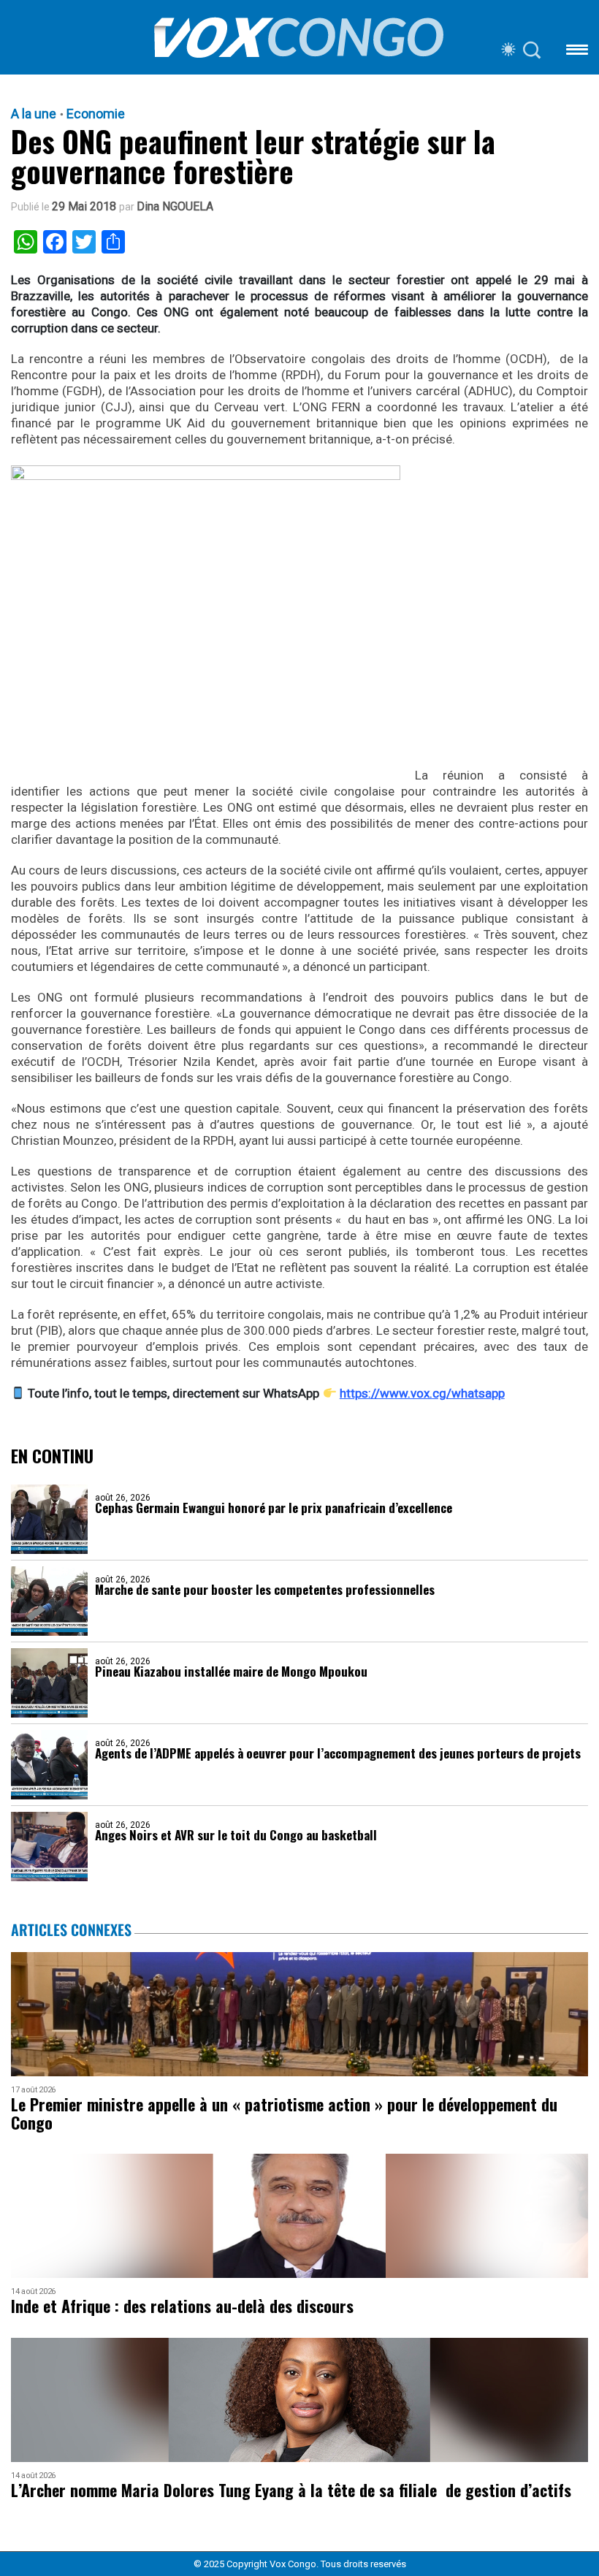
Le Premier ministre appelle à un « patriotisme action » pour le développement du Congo (284, 2114)
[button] (577, 52)
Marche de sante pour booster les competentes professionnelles (265, 1589)
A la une (34, 114)
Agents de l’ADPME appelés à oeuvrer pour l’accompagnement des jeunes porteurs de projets (338, 1753)
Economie (96, 114)
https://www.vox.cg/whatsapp (422, 1393)
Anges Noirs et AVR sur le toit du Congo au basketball (236, 1835)
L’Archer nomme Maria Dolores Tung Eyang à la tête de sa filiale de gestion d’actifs (291, 2490)
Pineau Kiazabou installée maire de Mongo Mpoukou (231, 1671)
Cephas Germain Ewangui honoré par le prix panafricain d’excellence (274, 1508)
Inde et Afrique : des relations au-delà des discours (182, 2306)
